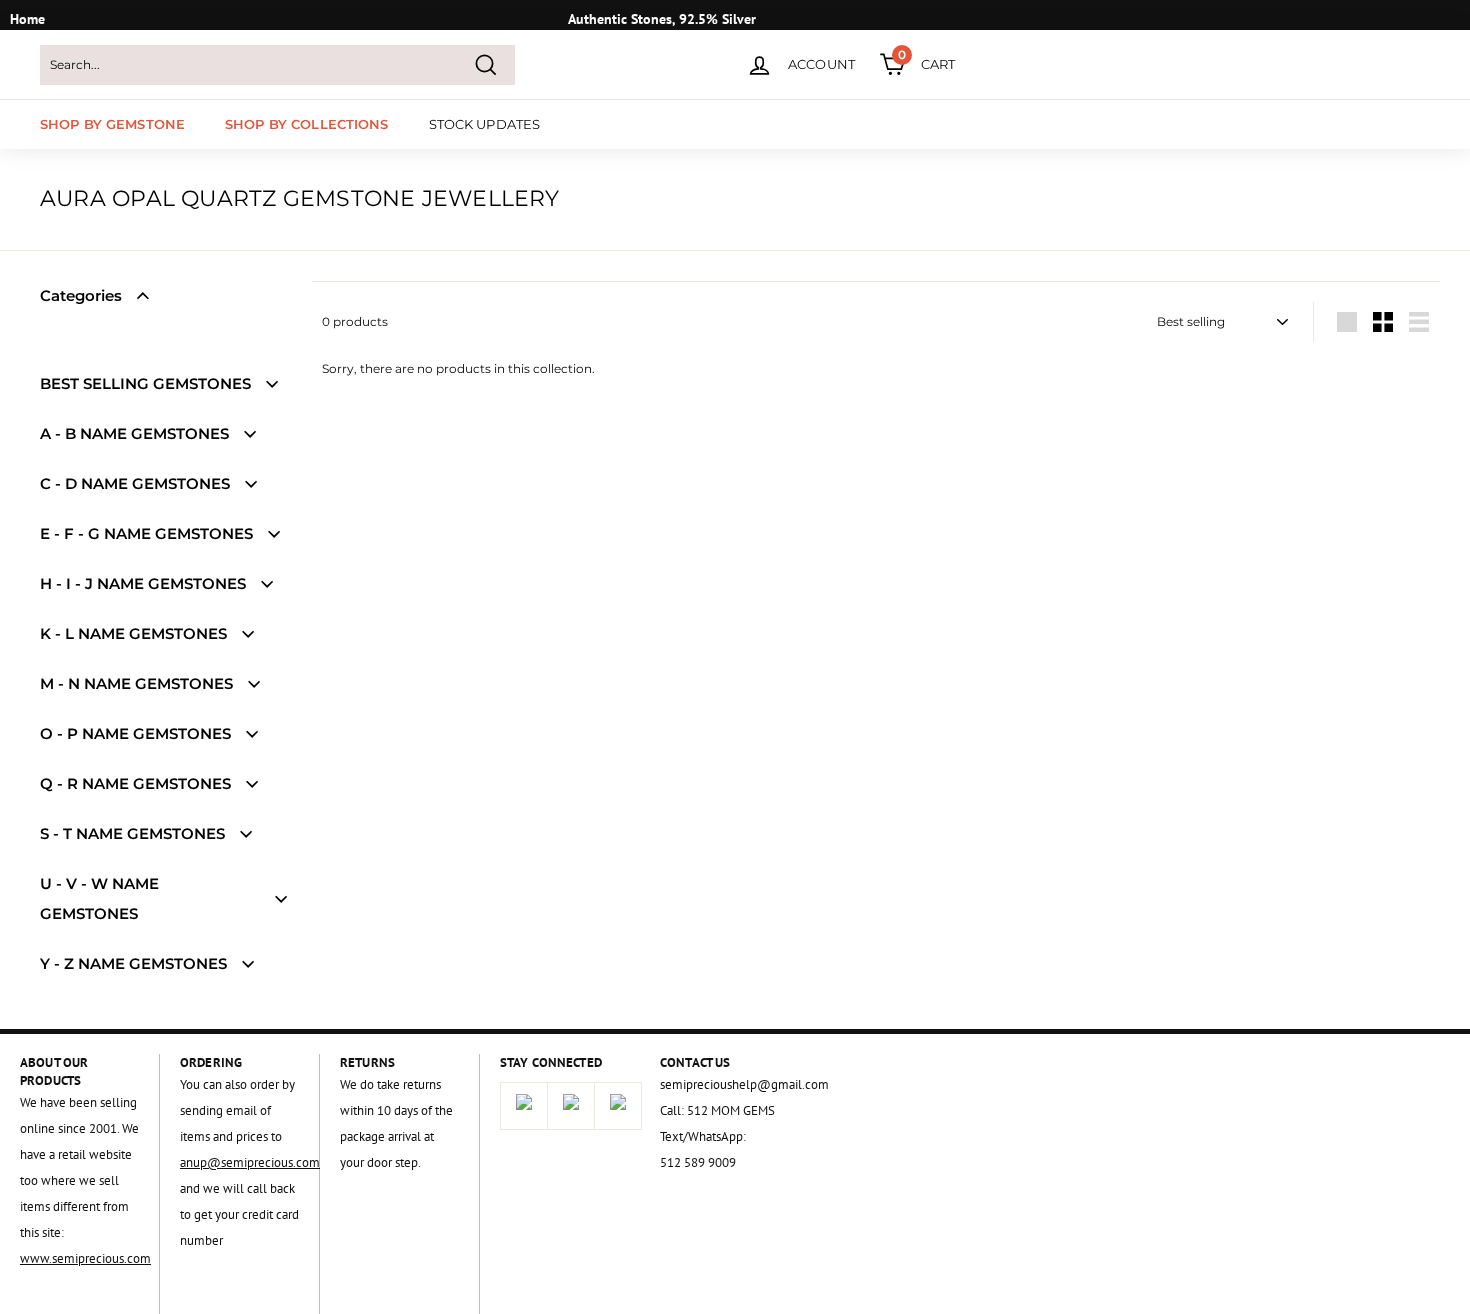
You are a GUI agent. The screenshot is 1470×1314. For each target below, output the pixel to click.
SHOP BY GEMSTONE (112, 124)
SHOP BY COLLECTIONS (306, 124)
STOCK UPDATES (485, 124)
